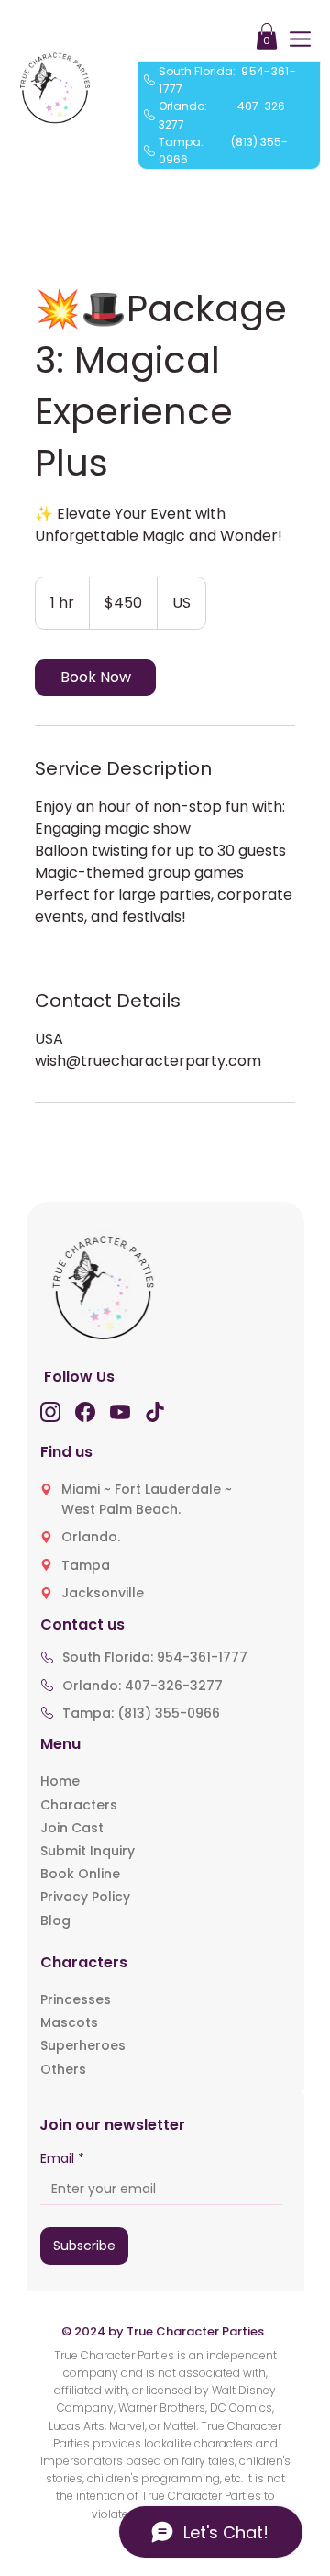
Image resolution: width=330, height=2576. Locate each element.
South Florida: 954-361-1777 (155, 1657)
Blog (55, 1921)
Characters (79, 1805)
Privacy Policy (85, 1897)
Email (62, 2159)
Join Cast (72, 1828)
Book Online (80, 1874)
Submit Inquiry (88, 1851)
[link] (95, 678)
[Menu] (301, 39)
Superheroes (83, 2045)
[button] (267, 36)
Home (60, 1781)
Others (63, 2069)
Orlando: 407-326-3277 (143, 1686)
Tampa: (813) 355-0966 (141, 1713)
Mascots (69, 2022)
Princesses (76, 1999)
